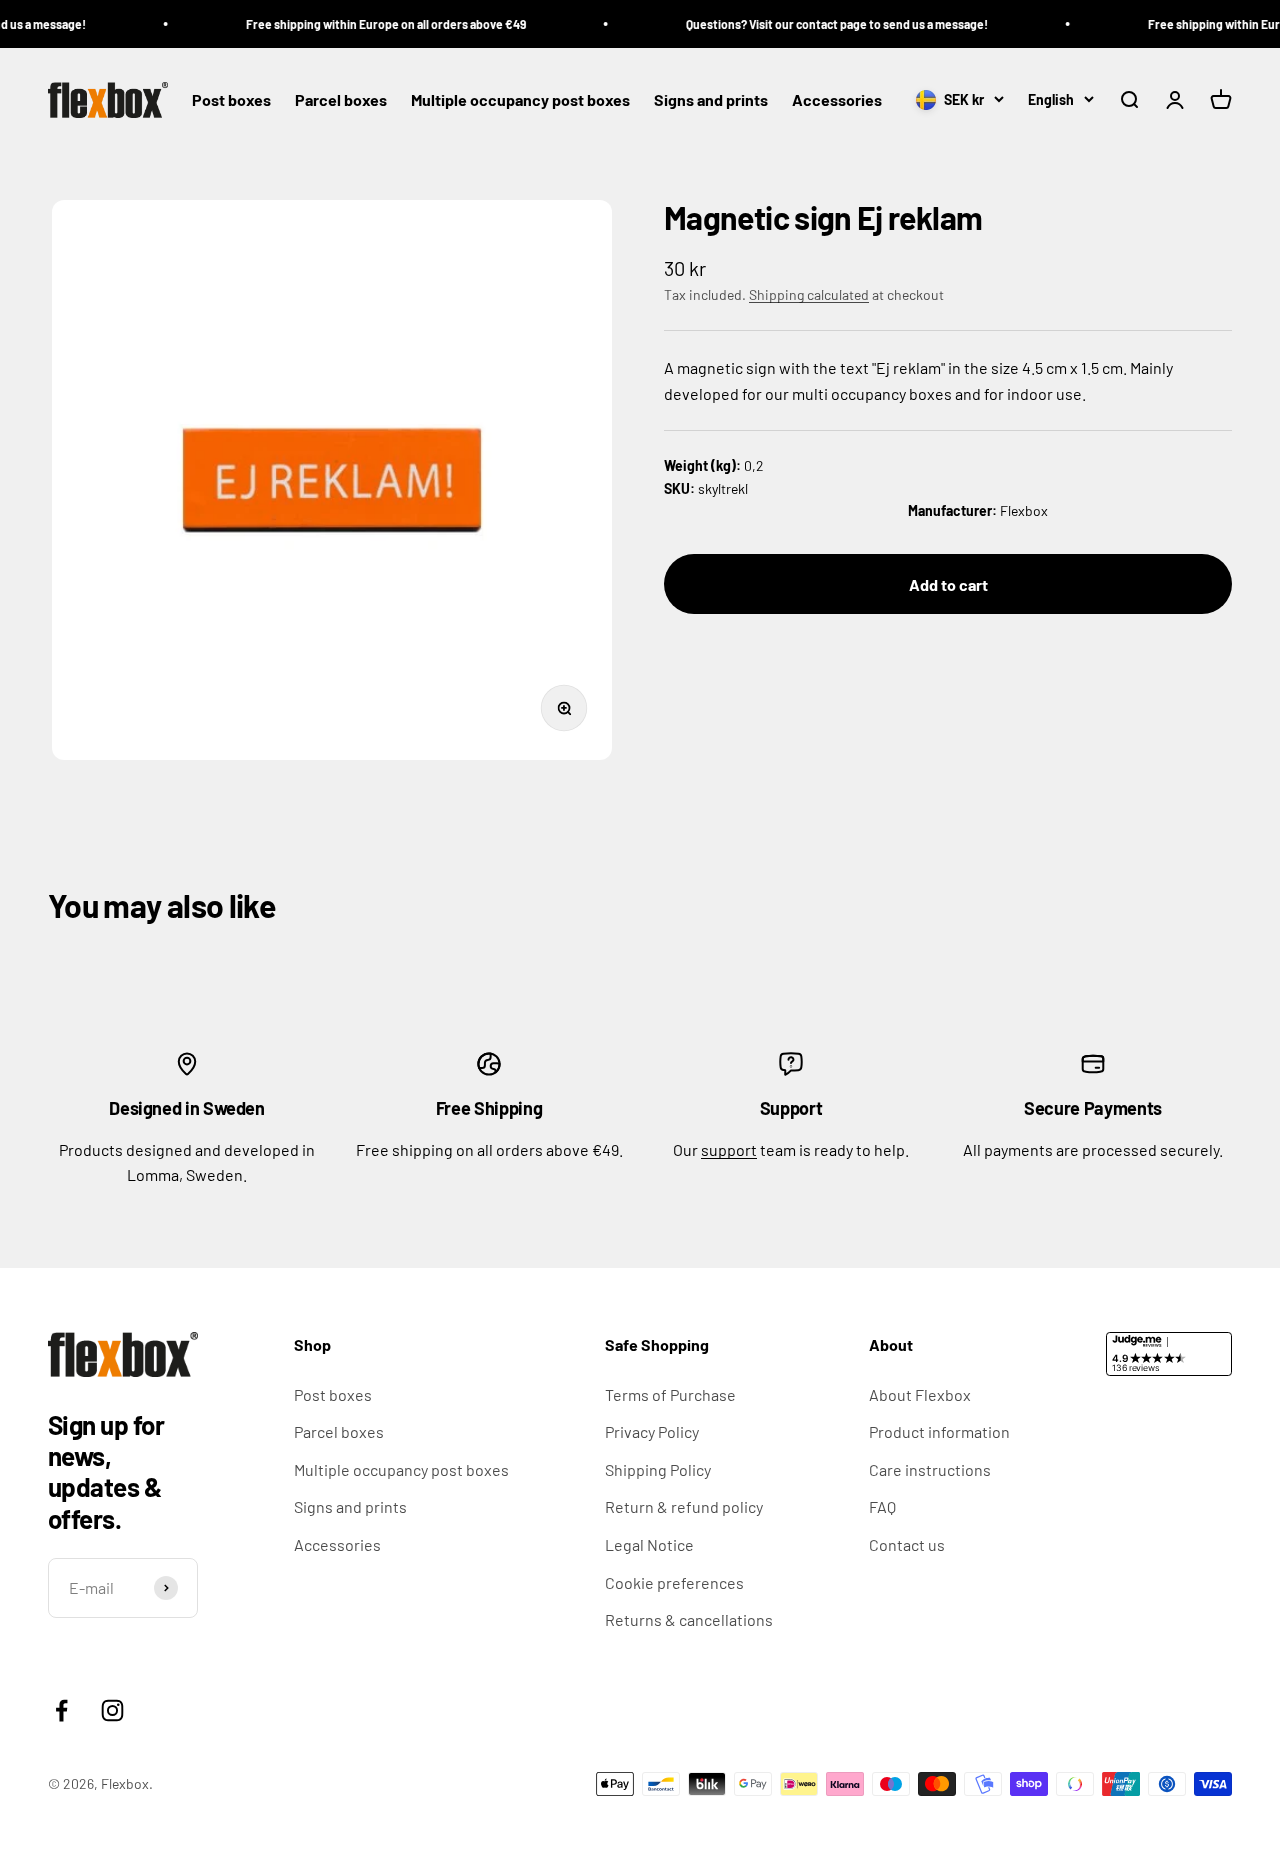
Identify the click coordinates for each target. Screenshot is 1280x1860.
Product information (939, 1431)
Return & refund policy (684, 1506)
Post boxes (231, 100)
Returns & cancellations (689, 1619)
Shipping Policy (658, 1469)
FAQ (882, 1506)
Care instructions (930, 1469)
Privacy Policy (652, 1431)
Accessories (837, 100)
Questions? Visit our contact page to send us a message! (819, 24)
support (729, 1149)
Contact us (907, 1544)
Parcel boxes (341, 100)
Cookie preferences (674, 1582)
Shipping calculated (809, 294)
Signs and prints (711, 100)
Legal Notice (649, 1544)
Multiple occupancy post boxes (520, 100)
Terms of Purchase (670, 1394)
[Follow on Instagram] (112, 1710)
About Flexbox (920, 1394)
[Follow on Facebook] (61, 1710)
